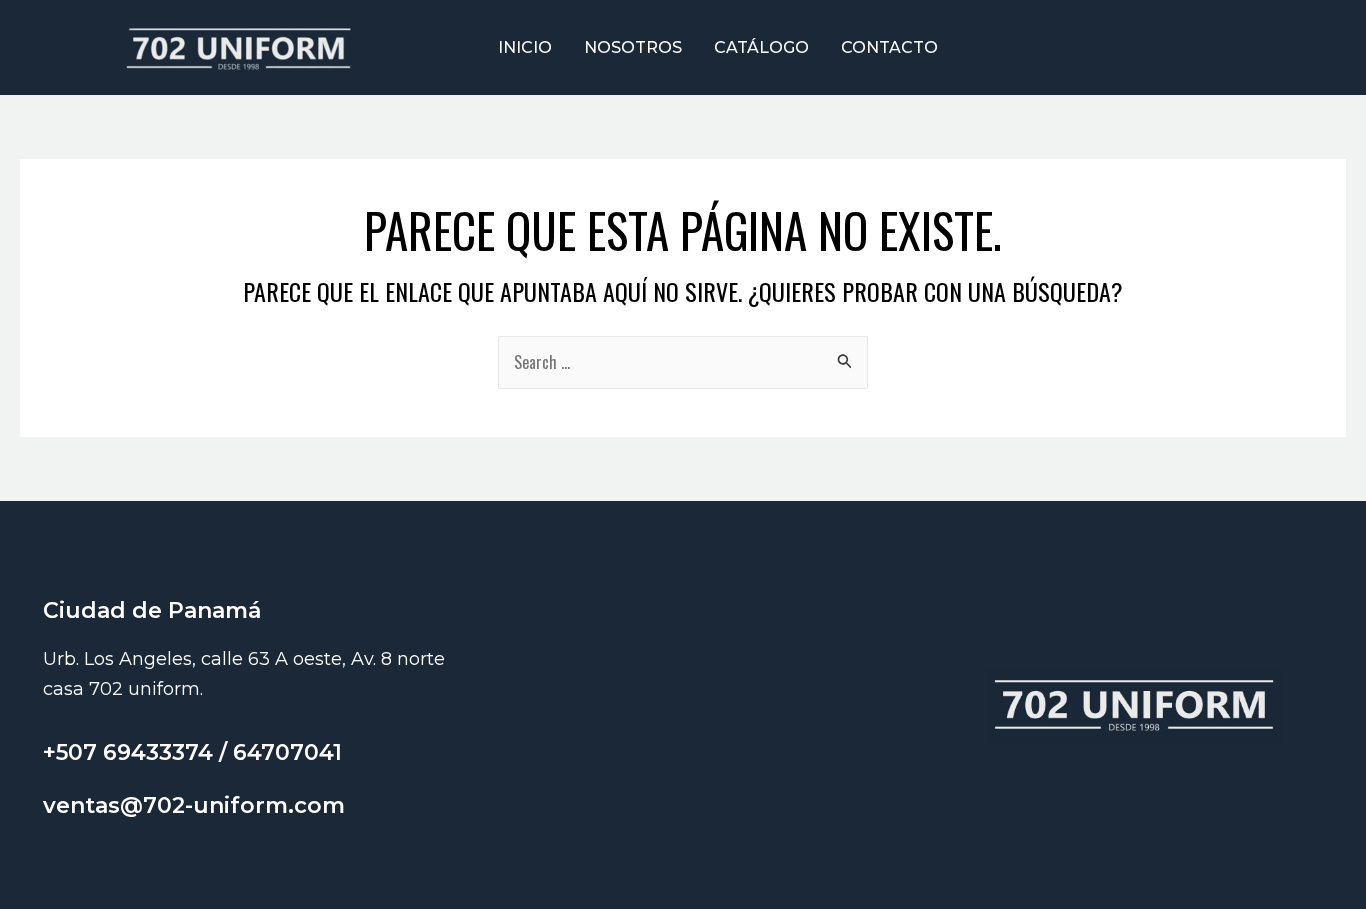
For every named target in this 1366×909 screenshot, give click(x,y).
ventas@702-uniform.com (194, 805)
